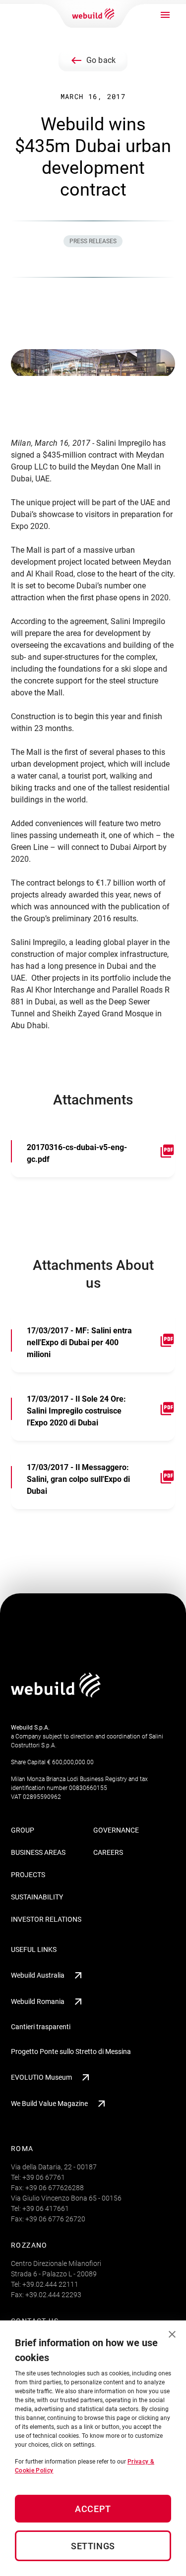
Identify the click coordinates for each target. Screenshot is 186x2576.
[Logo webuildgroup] (56, 1695)
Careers (108, 1852)
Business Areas (38, 1852)
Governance (116, 1830)
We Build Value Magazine (49, 2103)
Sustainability (37, 1897)
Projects (28, 1875)
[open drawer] (165, 15)
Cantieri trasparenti (41, 2027)
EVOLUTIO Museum (41, 2077)
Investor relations (46, 1919)
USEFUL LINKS (34, 1949)
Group (23, 1830)
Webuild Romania (38, 2001)
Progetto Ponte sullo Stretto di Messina (71, 2051)
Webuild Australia (38, 1975)
